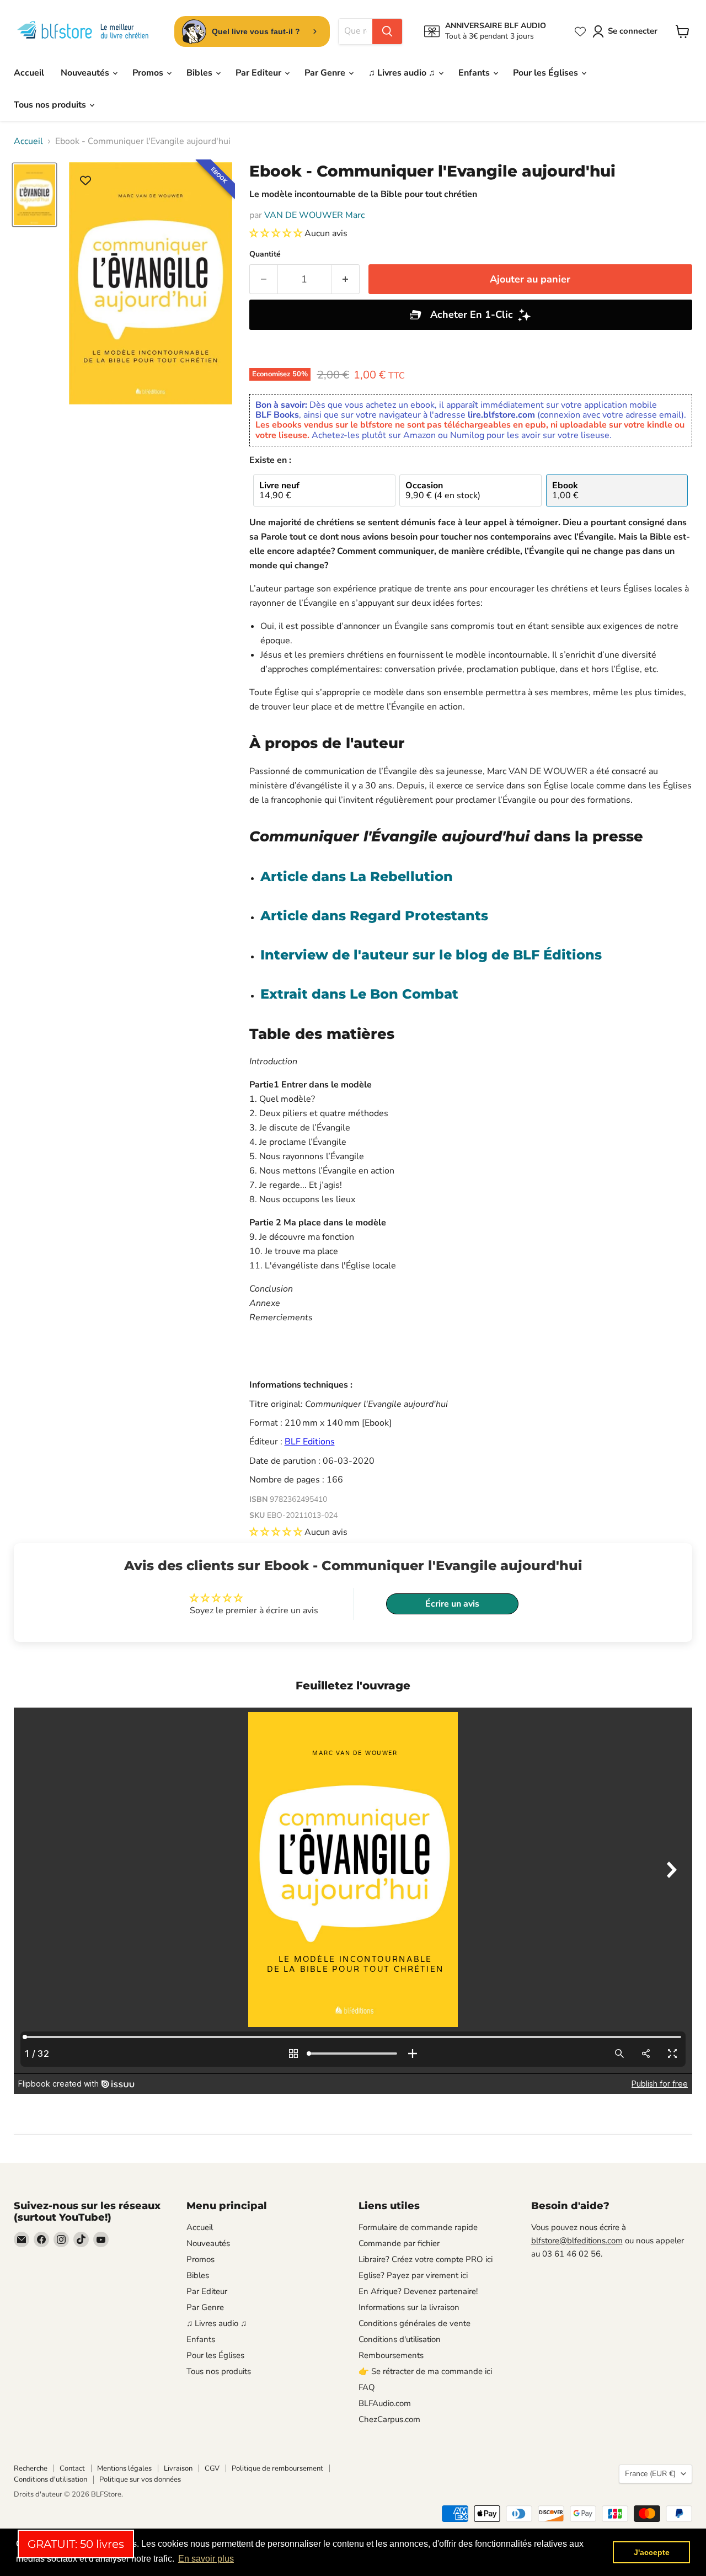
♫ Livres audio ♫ (403, 73)
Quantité (265, 254)
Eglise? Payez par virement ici (413, 2275)
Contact (72, 2468)
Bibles (200, 73)
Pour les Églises (547, 73)
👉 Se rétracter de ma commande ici (425, 2371)
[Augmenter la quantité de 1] (346, 279)
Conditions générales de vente (414, 2323)
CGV (212, 2468)
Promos (149, 73)
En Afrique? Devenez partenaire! (418, 2291)
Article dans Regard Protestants (374, 916)
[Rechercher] (387, 31)
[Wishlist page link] (580, 31)
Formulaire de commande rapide (418, 2227)
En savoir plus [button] (206, 2559)
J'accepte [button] (652, 2552)
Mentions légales (124, 2468)
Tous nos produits (51, 105)
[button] (277, 233)
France (650, 2474)
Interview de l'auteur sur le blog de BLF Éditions (431, 955)
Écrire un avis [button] (452, 1604)
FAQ (367, 2387)
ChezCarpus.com (389, 2419)
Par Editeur (260, 73)
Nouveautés (86, 73)
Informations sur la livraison (409, 2307)
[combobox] (355, 31)
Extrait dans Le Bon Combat (359, 994)
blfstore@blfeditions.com (577, 2241)
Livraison (178, 2468)
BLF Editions (310, 1442)
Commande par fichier (399, 2243)
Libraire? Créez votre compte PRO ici (426, 2259)
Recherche (31, 2468)
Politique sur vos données (140, 2479)
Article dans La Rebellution (357, 876)
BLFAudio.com (385, 2403)
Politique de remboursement (277, 2468)
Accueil (29, 73)
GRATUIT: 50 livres (76, 2544)
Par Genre (326, 73)
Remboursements (391, 2355)
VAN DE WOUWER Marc (314, 215)
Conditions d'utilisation (400, 2339)
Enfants (475, 73)
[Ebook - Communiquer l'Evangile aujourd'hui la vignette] (34, 195)
